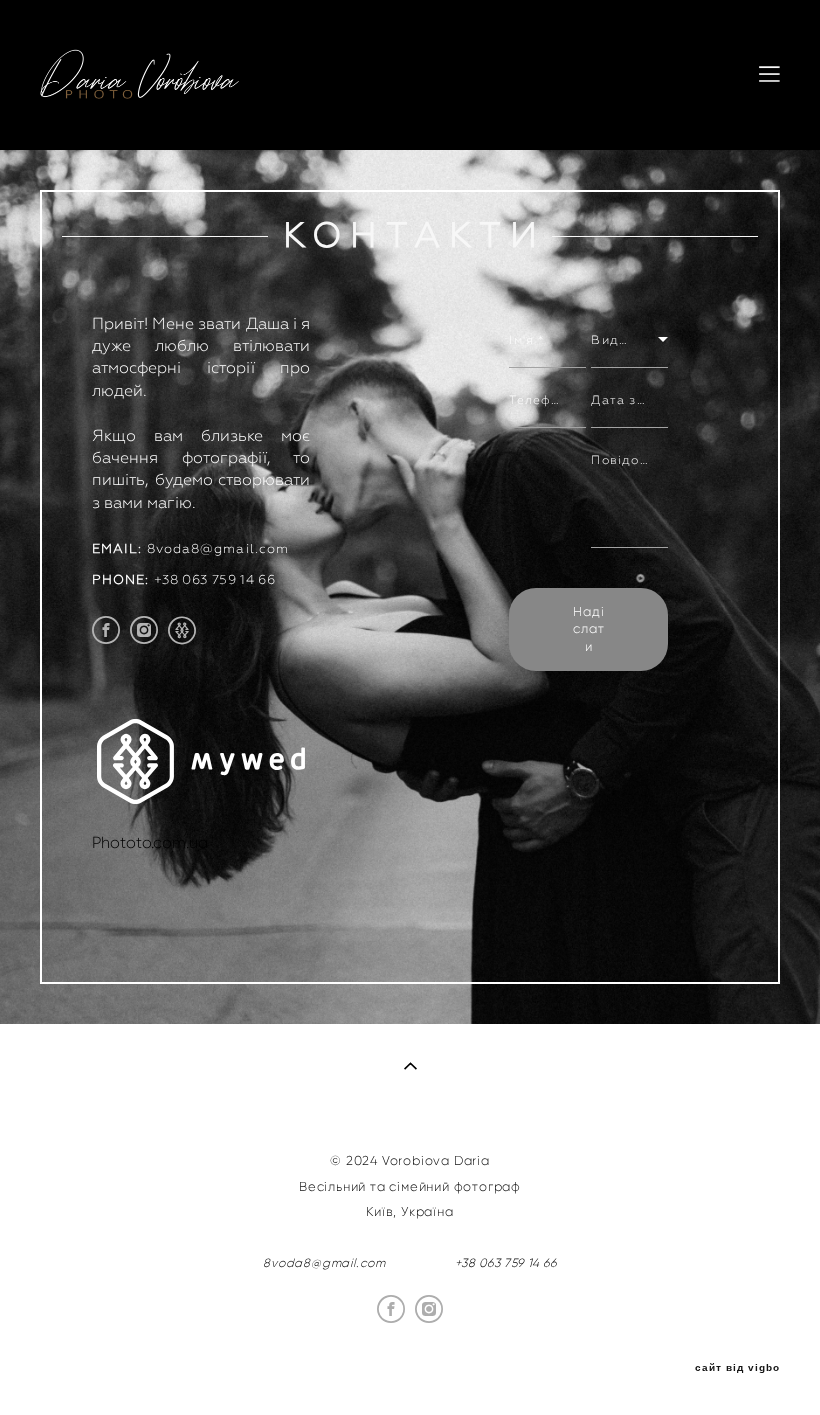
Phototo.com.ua (150, 842)
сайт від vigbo (737, 1368)
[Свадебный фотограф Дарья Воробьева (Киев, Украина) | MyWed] (201, 798)
